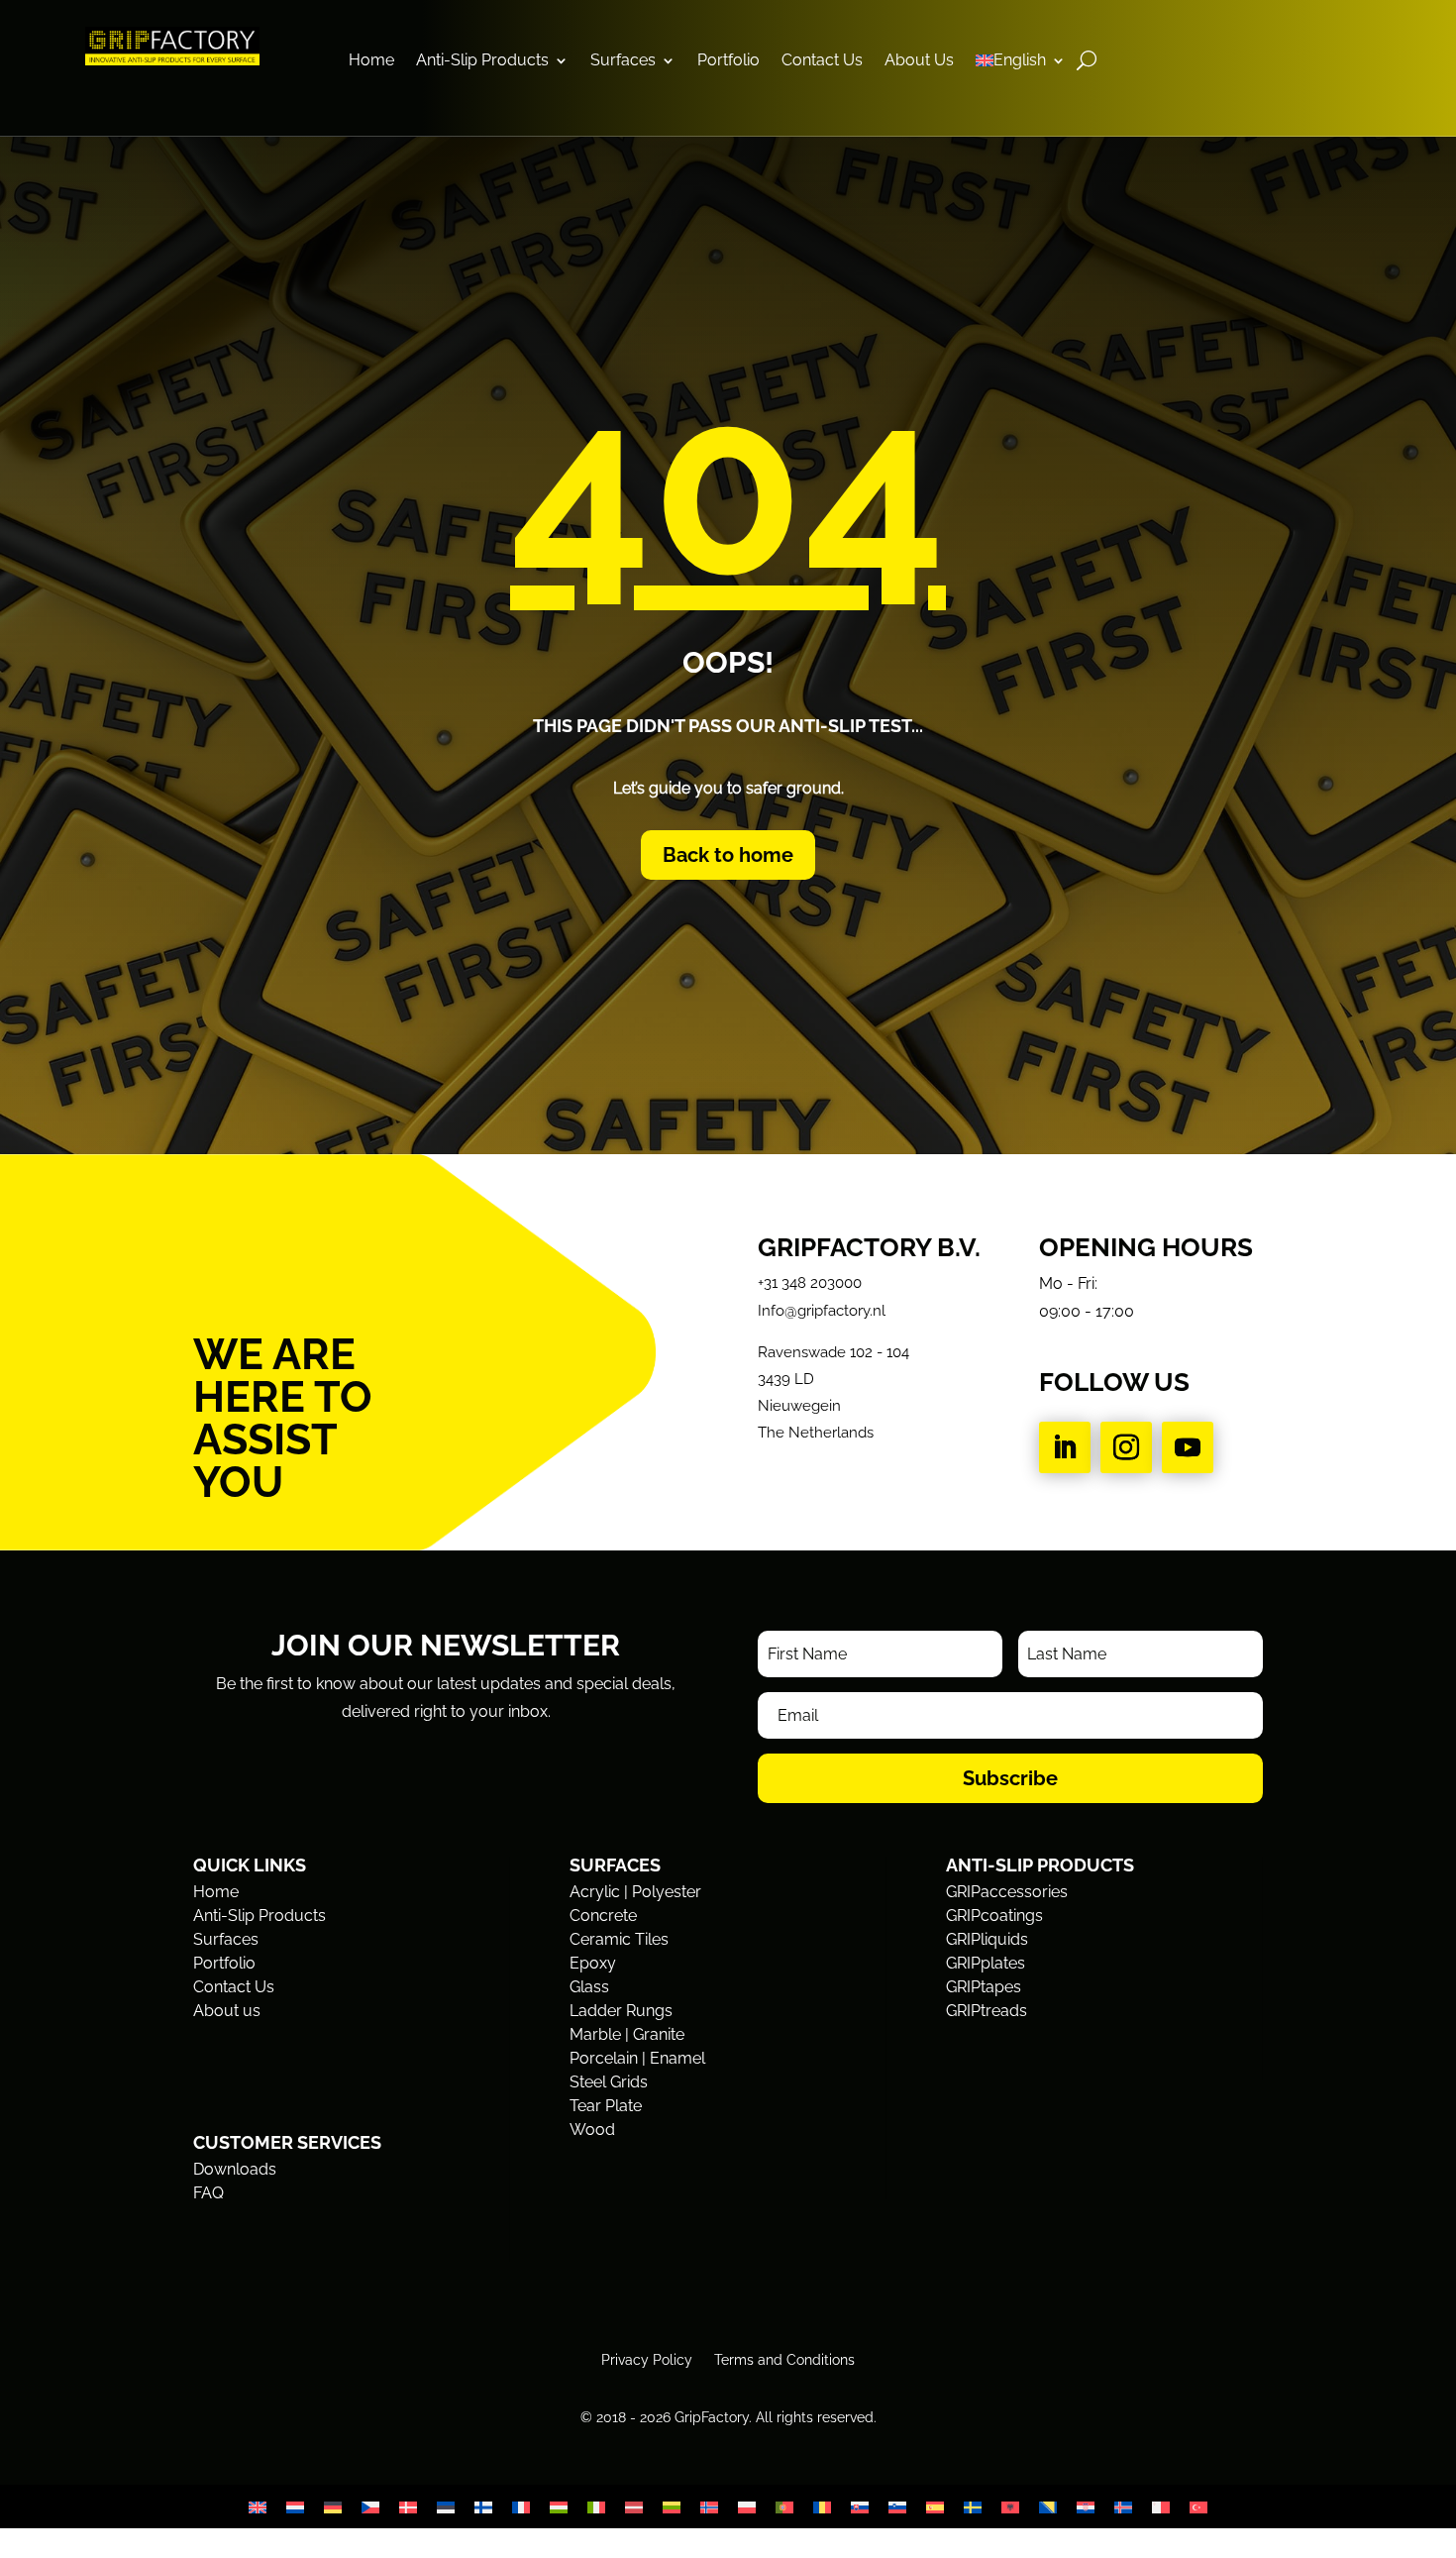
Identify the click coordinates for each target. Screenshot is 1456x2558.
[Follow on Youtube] (1188, 1447)
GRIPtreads (987, 2011)
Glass (589, 1987)
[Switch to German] (333, 2507)
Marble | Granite (627, 2034)
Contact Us (822, 61)
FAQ (208, 2193)
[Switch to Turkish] (1198, 2507)
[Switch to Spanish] (935, 2507)
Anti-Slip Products (482, 61)
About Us (919, 61)
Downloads (235, 2169)
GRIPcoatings (994, 1916)
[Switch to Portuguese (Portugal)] (784, 2507)
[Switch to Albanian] (1010, 2507)
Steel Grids (609, 2082)
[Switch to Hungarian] (559, 2507)
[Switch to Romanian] (822, 2507)
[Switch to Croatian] (1086, 2507)
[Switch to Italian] (596, 2507)
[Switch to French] (521, 2507)
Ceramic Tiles (619, 1939)
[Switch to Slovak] (860, 2507)
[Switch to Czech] (370, 2507)
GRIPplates (986, 1963)
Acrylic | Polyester (635, 1892)
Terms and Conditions (784, 2359)
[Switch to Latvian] (634, 2507)
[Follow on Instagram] (1126, 1447)
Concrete (603, 1916)
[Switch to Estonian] (446, 2507)
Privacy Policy (647, 2359)
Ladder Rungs (621, 2011)
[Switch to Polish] (747, 2507)
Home (371, 61)
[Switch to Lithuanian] (672, 2507)
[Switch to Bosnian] (1048, 2507)
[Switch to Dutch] (295, 2507)
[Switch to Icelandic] (1123, 2507)
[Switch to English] (258, 2507)
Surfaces (623, 61)
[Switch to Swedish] (973, 2507)
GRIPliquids (987, 1939)
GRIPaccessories (1007, 1892)
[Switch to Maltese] (1161, 2507)
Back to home (728, 855)
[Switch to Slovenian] (897, 2507)
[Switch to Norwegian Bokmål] (709, 2507)
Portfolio (728, 61)
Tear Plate (606, 2106)
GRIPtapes (984, 1987)
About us (227, 2011)
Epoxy (593, 1963)
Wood (592, 2130)
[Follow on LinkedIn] (1065, 1447)
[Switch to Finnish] (483, 2507)
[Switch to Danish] (408, 2507)
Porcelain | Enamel (637, 2058)
